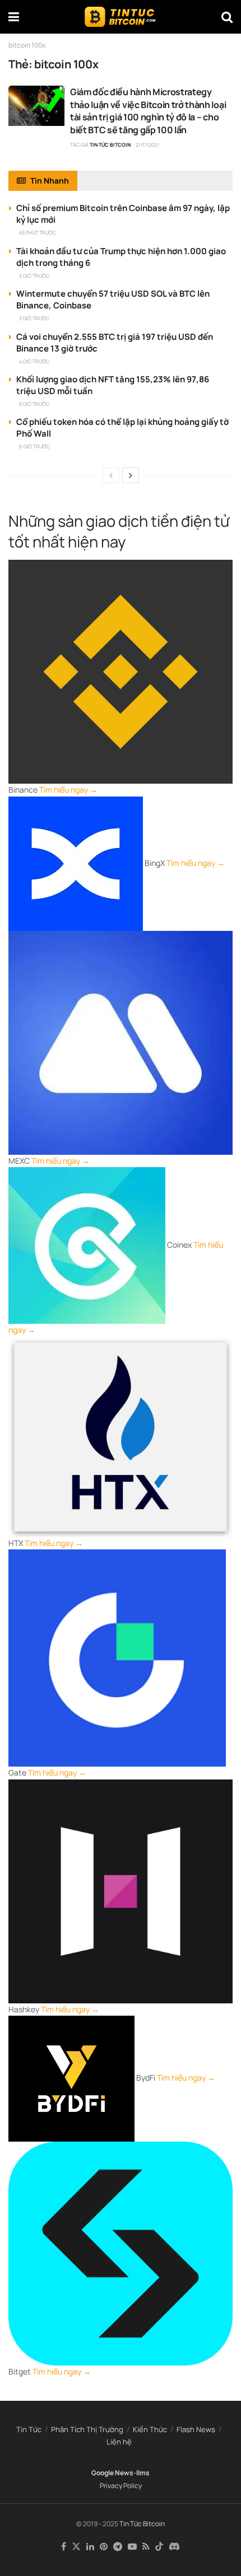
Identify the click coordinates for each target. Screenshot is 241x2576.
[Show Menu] (14, 17)
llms (143, 2473)
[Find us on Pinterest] (104, 2547)
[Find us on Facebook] (64, 2547)
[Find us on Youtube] (132, 2547)
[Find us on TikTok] (159, 2547)
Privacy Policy (121, 2486)
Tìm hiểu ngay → (68, 790)
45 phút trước (38, 233)
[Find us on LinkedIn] (90, 2547)
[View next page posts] (131, 475)
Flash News (196, 2429)
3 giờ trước (34, 318)
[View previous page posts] (111, 475)
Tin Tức (29, 2429)
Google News (112, 2473)
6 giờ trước (34, 446)
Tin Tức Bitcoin (110, 145)
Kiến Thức (150, 2429)
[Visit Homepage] (120, 17)
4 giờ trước (34, 361)
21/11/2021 (147, 145)
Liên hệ (119, 2442)
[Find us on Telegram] (118, 2547)
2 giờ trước (34, 276)
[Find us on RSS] (146, 2547)
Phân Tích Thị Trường (87, 2429)
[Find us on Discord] (174, 2547)
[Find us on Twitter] (76, 2547)
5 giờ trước (34, 404)
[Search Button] (227, 17)
